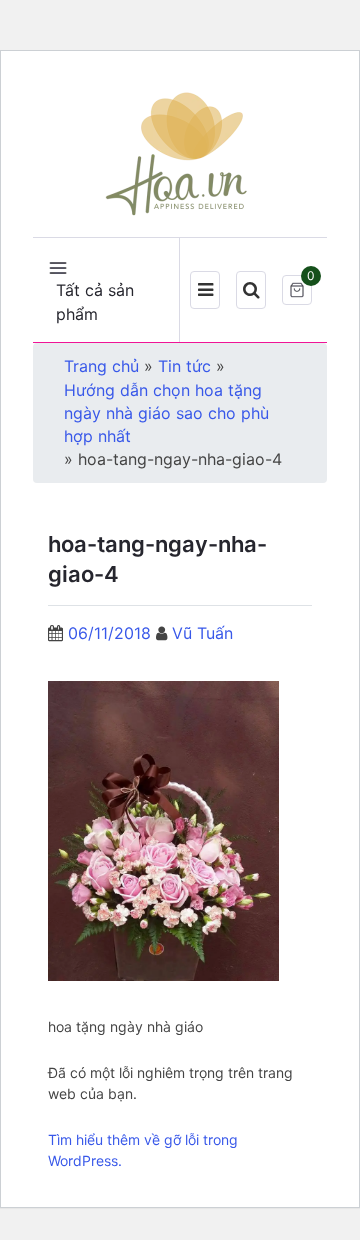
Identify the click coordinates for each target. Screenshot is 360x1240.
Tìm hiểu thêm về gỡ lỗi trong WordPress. (143, 1150)
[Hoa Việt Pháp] (180, 152)
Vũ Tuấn (202, 633)
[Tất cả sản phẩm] (58, 266)
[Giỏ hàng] (297, 290)
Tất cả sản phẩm (95, 302)
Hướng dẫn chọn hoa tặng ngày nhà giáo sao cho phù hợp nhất (166, 413)
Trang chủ (101, 366)
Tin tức (184, 366)
